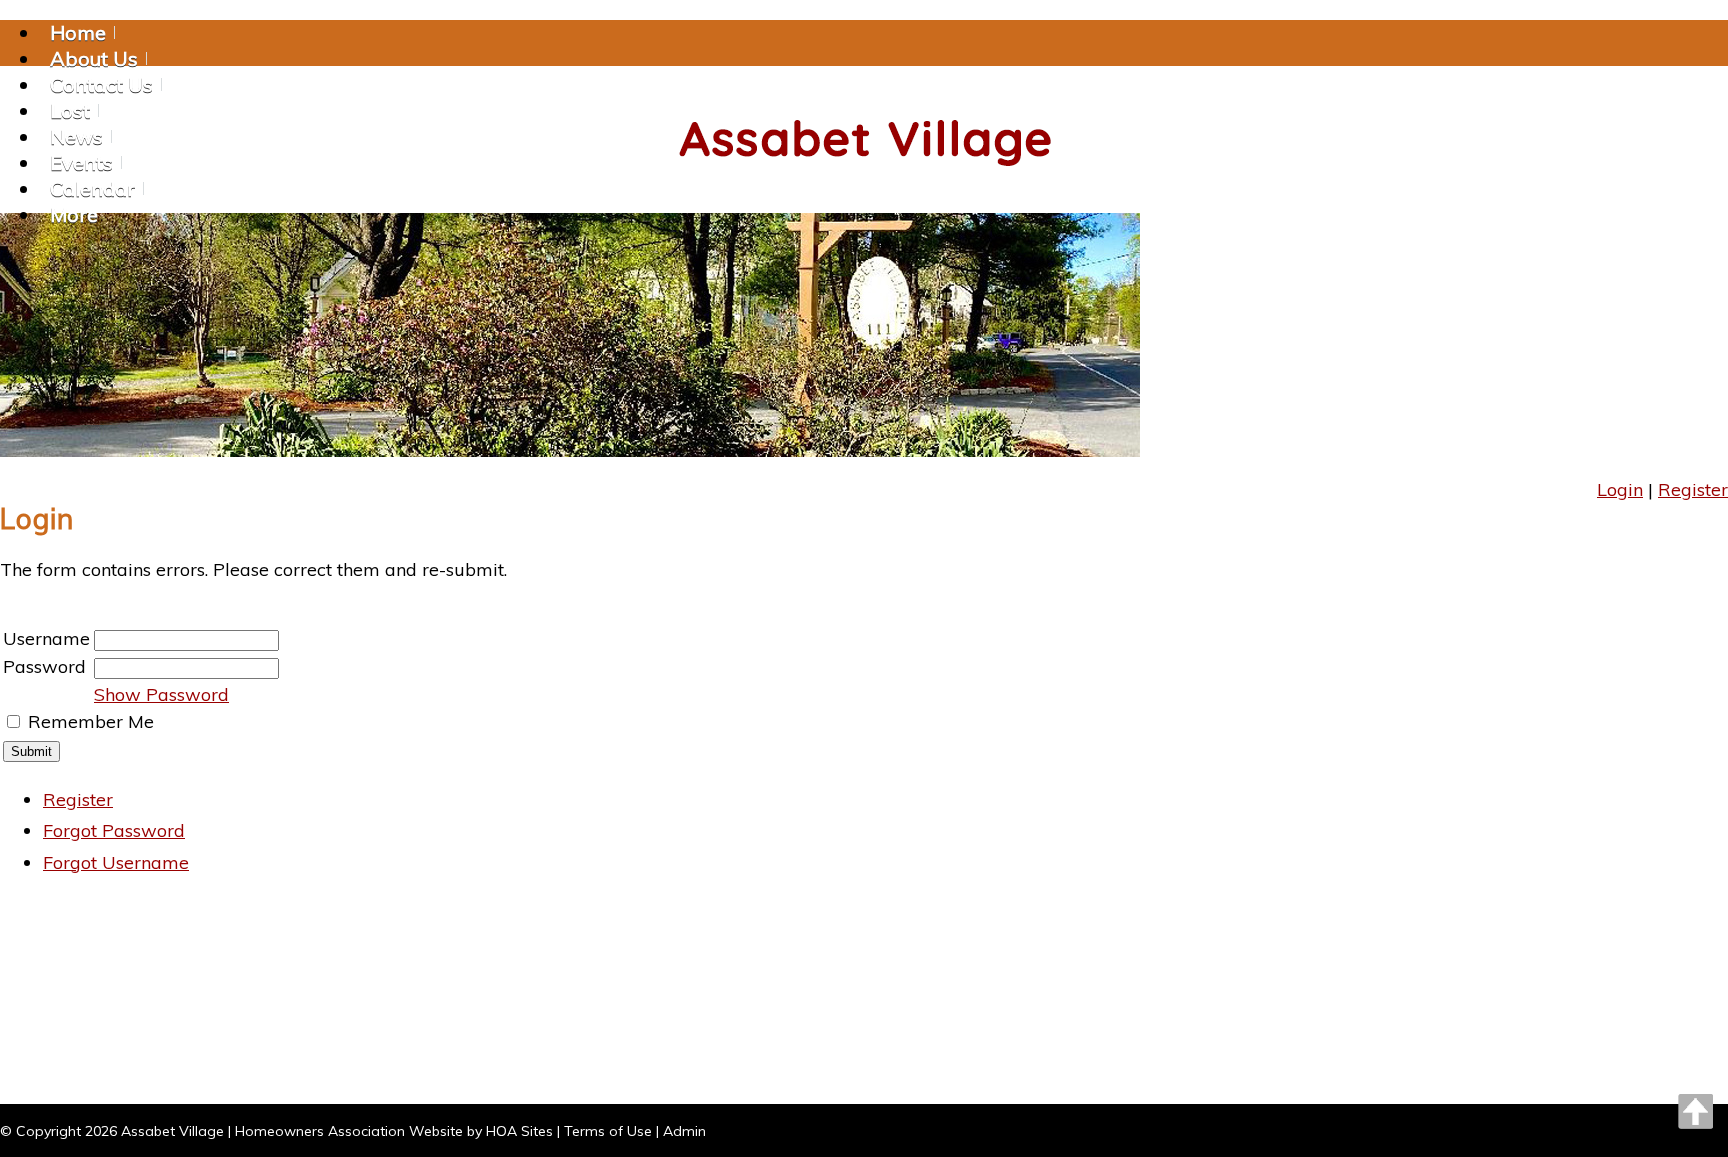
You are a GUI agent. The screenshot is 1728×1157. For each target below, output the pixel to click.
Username (46, 638)
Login (1620, 489)
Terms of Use (608, 1131)
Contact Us (101, 84)
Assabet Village (172, 1131)
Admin (684, 1131)
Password (44, 666)
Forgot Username (116, 862)
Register (1693, 489)
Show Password (161, 694)
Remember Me (91, 721)
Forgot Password (114, 830)
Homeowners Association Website (349, 1131)
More (74, 214)
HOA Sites (519, 1131)
